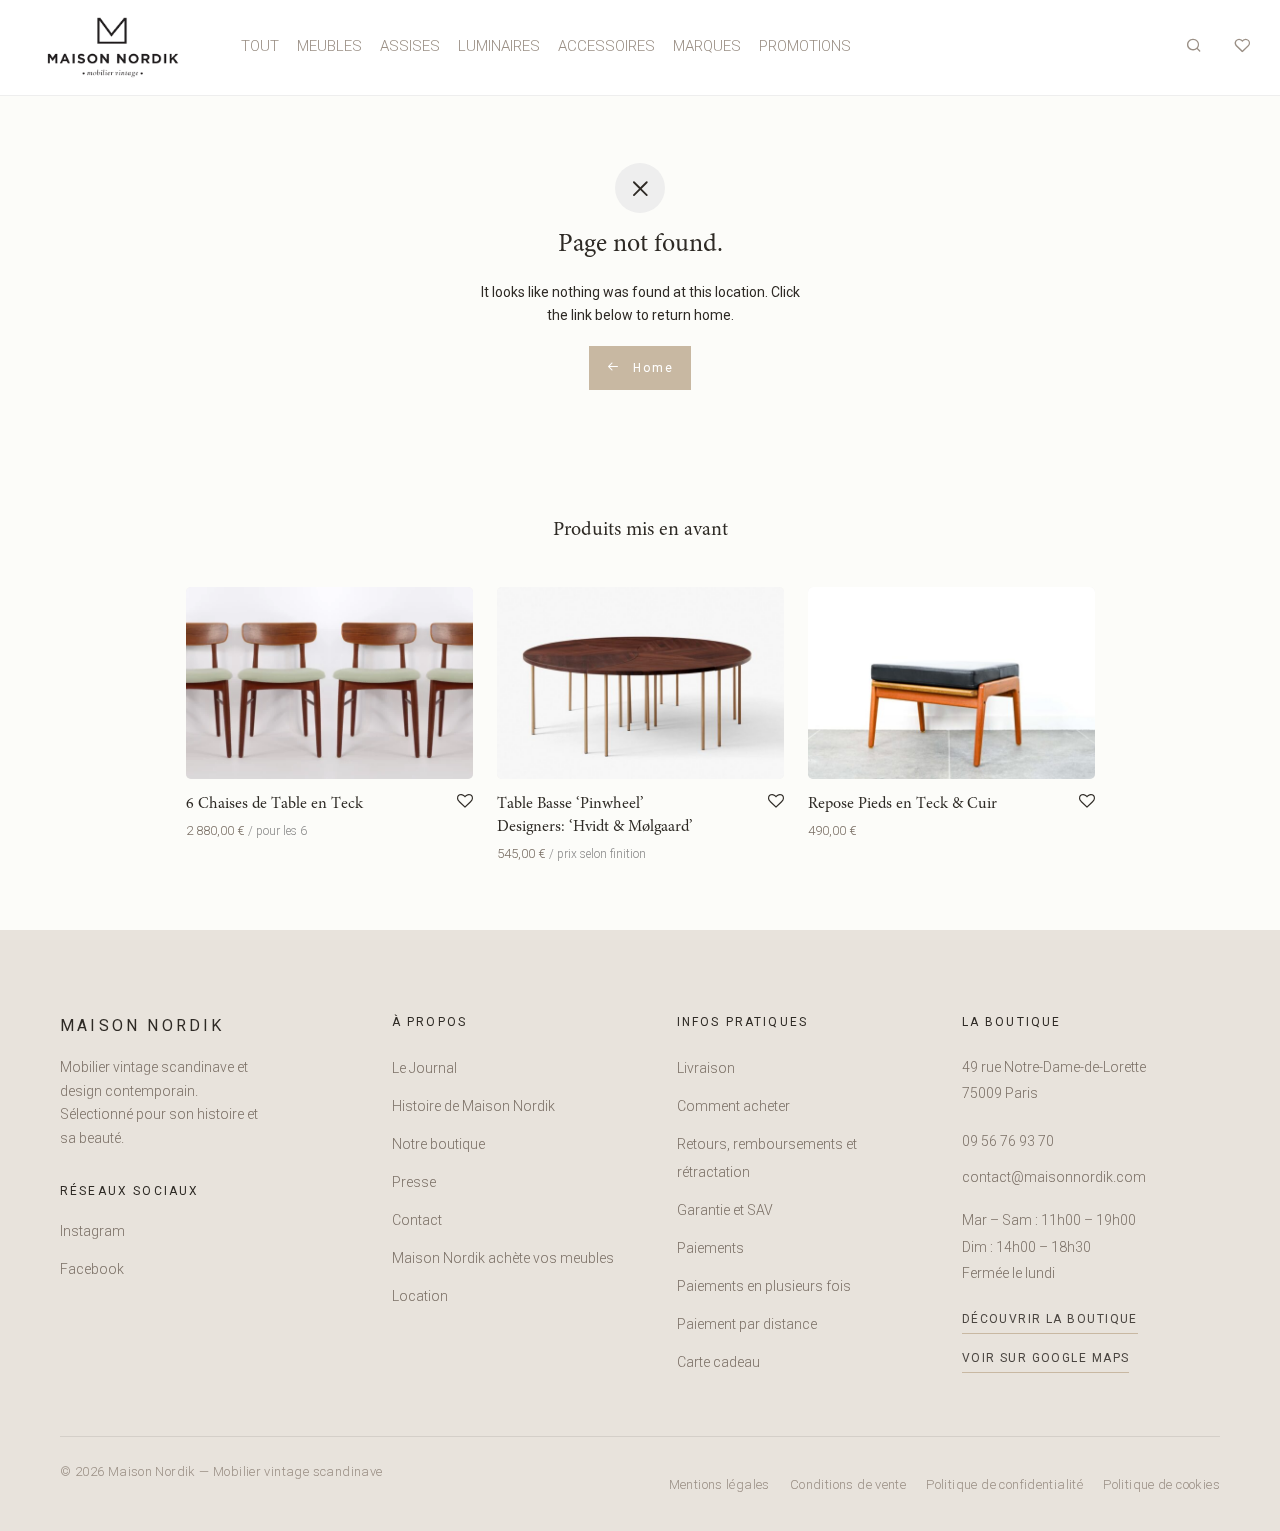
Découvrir (210, 831)
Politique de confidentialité (1004, 1484)
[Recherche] (1194, 46)
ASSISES (410, 46)
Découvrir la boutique (1050, 1319)
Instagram (92, 1231)
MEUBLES (329, 46)
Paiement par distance (747, 1324)
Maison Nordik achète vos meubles (503, 1258)
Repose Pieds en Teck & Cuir (902, 804)
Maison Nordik (142, 1025)
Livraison (706, 1068)
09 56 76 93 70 (1008, 1141)
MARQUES (707, 46)
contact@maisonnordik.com (1054, 1177)
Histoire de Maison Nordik (473, 1106)
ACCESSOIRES (606, 46)
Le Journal (424, 1068)
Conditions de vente (848, 1484)
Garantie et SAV (725, 1210)
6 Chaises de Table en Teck (274, 804)
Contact (417, 1220)
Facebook (92, 1269)
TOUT (260, 46)
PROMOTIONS (805, 46)
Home (650, 368)
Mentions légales (719, 1484)
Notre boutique (438, 1144)
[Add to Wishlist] (465, 802)
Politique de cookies (1161, 1484)
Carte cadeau (718, 1362)
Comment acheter (733, 1106)
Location (420, 1296)
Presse (414, 1182)
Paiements (710, 1248)
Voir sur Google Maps (1046, 1358)
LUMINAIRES (499, 46)
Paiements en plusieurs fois (764, 1286)
